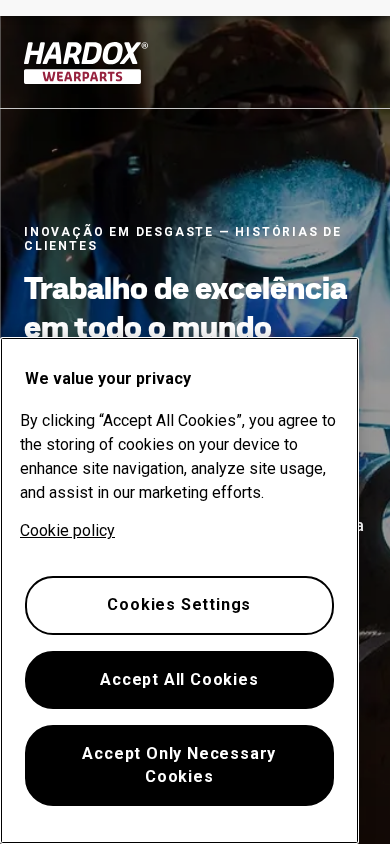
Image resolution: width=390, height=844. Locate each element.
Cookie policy (67, 530)
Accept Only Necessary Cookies (179, 764)
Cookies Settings (179, 604)
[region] (179, 590)
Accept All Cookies (179, 679)
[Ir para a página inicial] (86, 63)
